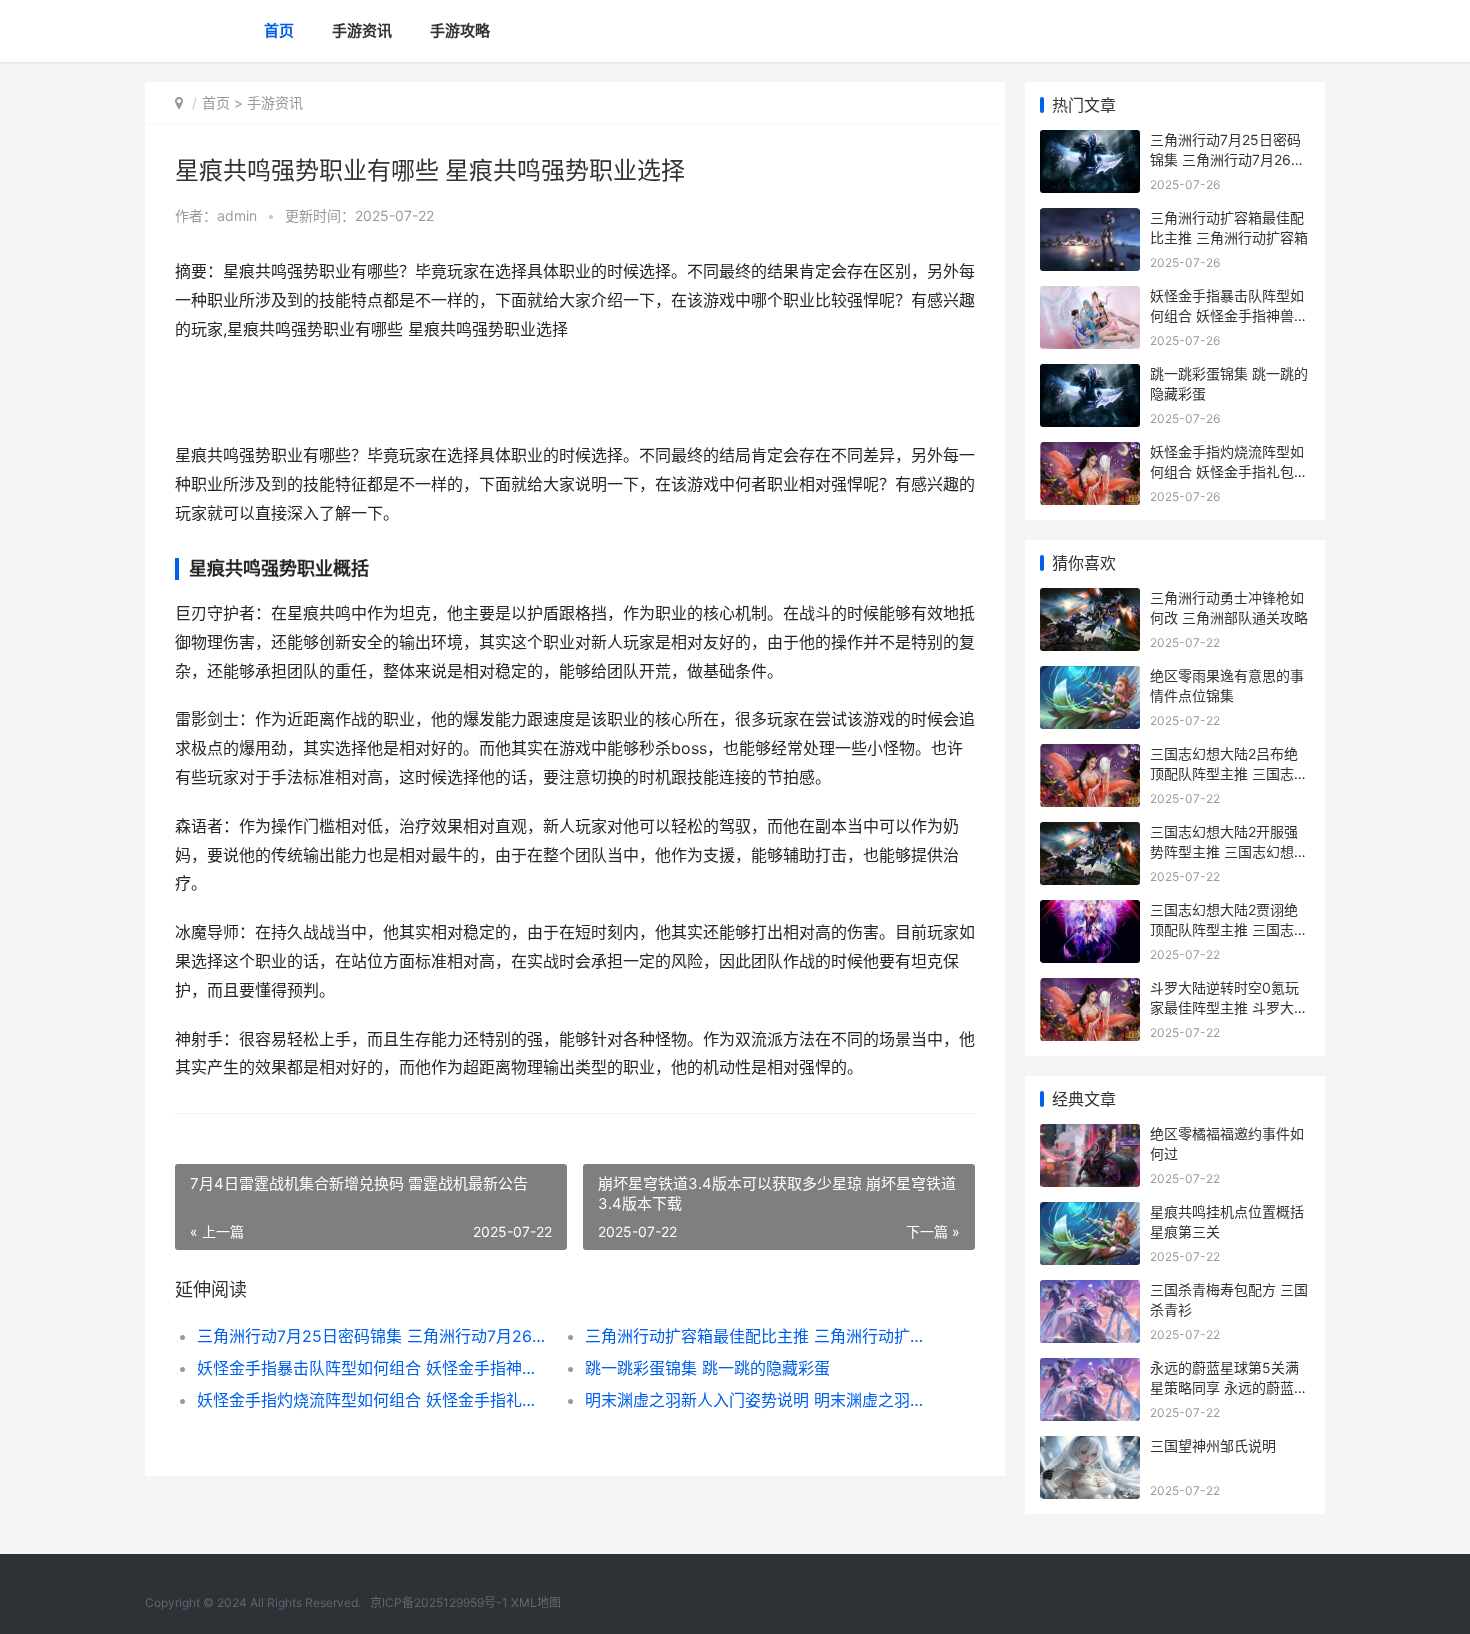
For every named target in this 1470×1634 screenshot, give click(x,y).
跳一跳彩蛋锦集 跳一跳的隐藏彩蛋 (707, 1368)
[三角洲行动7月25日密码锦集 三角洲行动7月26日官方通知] (1090, 142)
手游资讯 (362, 30)
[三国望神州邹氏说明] (1090, 1448)
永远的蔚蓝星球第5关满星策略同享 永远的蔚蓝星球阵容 (1229, 1387)
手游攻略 (460, 30)
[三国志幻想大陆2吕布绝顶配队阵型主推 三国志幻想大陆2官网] (1090, 756)
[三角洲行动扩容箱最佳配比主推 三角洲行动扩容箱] (1090, 220)
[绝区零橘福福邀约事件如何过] (1090, 1136)
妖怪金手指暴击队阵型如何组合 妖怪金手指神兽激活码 (371, 1368)
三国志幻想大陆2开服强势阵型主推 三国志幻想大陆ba (1229, 851)
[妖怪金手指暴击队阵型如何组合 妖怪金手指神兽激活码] (1090, 298)
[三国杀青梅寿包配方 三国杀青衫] (1090, 1292)
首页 (279, 30)
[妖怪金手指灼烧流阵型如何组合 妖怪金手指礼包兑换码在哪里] (1090, 454)
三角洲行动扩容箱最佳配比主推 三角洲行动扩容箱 (759, 1336)
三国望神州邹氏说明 (1213, 1445)
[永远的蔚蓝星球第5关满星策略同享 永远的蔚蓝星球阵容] (1090, 1370)
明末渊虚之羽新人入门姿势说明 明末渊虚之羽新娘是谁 (759, 1400)
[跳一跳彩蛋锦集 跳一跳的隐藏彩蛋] (1090, 376)
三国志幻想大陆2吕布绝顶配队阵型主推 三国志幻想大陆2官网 (1229, 773)
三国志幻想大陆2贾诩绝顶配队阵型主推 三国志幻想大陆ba (1229, 929)
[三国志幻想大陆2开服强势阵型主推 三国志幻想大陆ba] (1090, 834)
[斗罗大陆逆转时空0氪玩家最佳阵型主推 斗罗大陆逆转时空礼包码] (1090, 990)
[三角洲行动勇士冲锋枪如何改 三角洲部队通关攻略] (1090, 600)
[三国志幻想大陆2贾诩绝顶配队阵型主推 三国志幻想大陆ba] (1090, 912)
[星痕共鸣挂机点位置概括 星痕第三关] (1090, 1214)
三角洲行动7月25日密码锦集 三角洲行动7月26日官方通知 (371, 1336)
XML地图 (536, 1602)
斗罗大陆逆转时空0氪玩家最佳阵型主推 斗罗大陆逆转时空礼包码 (1229, 1007)
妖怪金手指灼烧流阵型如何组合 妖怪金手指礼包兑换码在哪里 (371, 1400)
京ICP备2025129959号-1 (439, 1602)
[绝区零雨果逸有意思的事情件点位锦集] (1090, 678)
